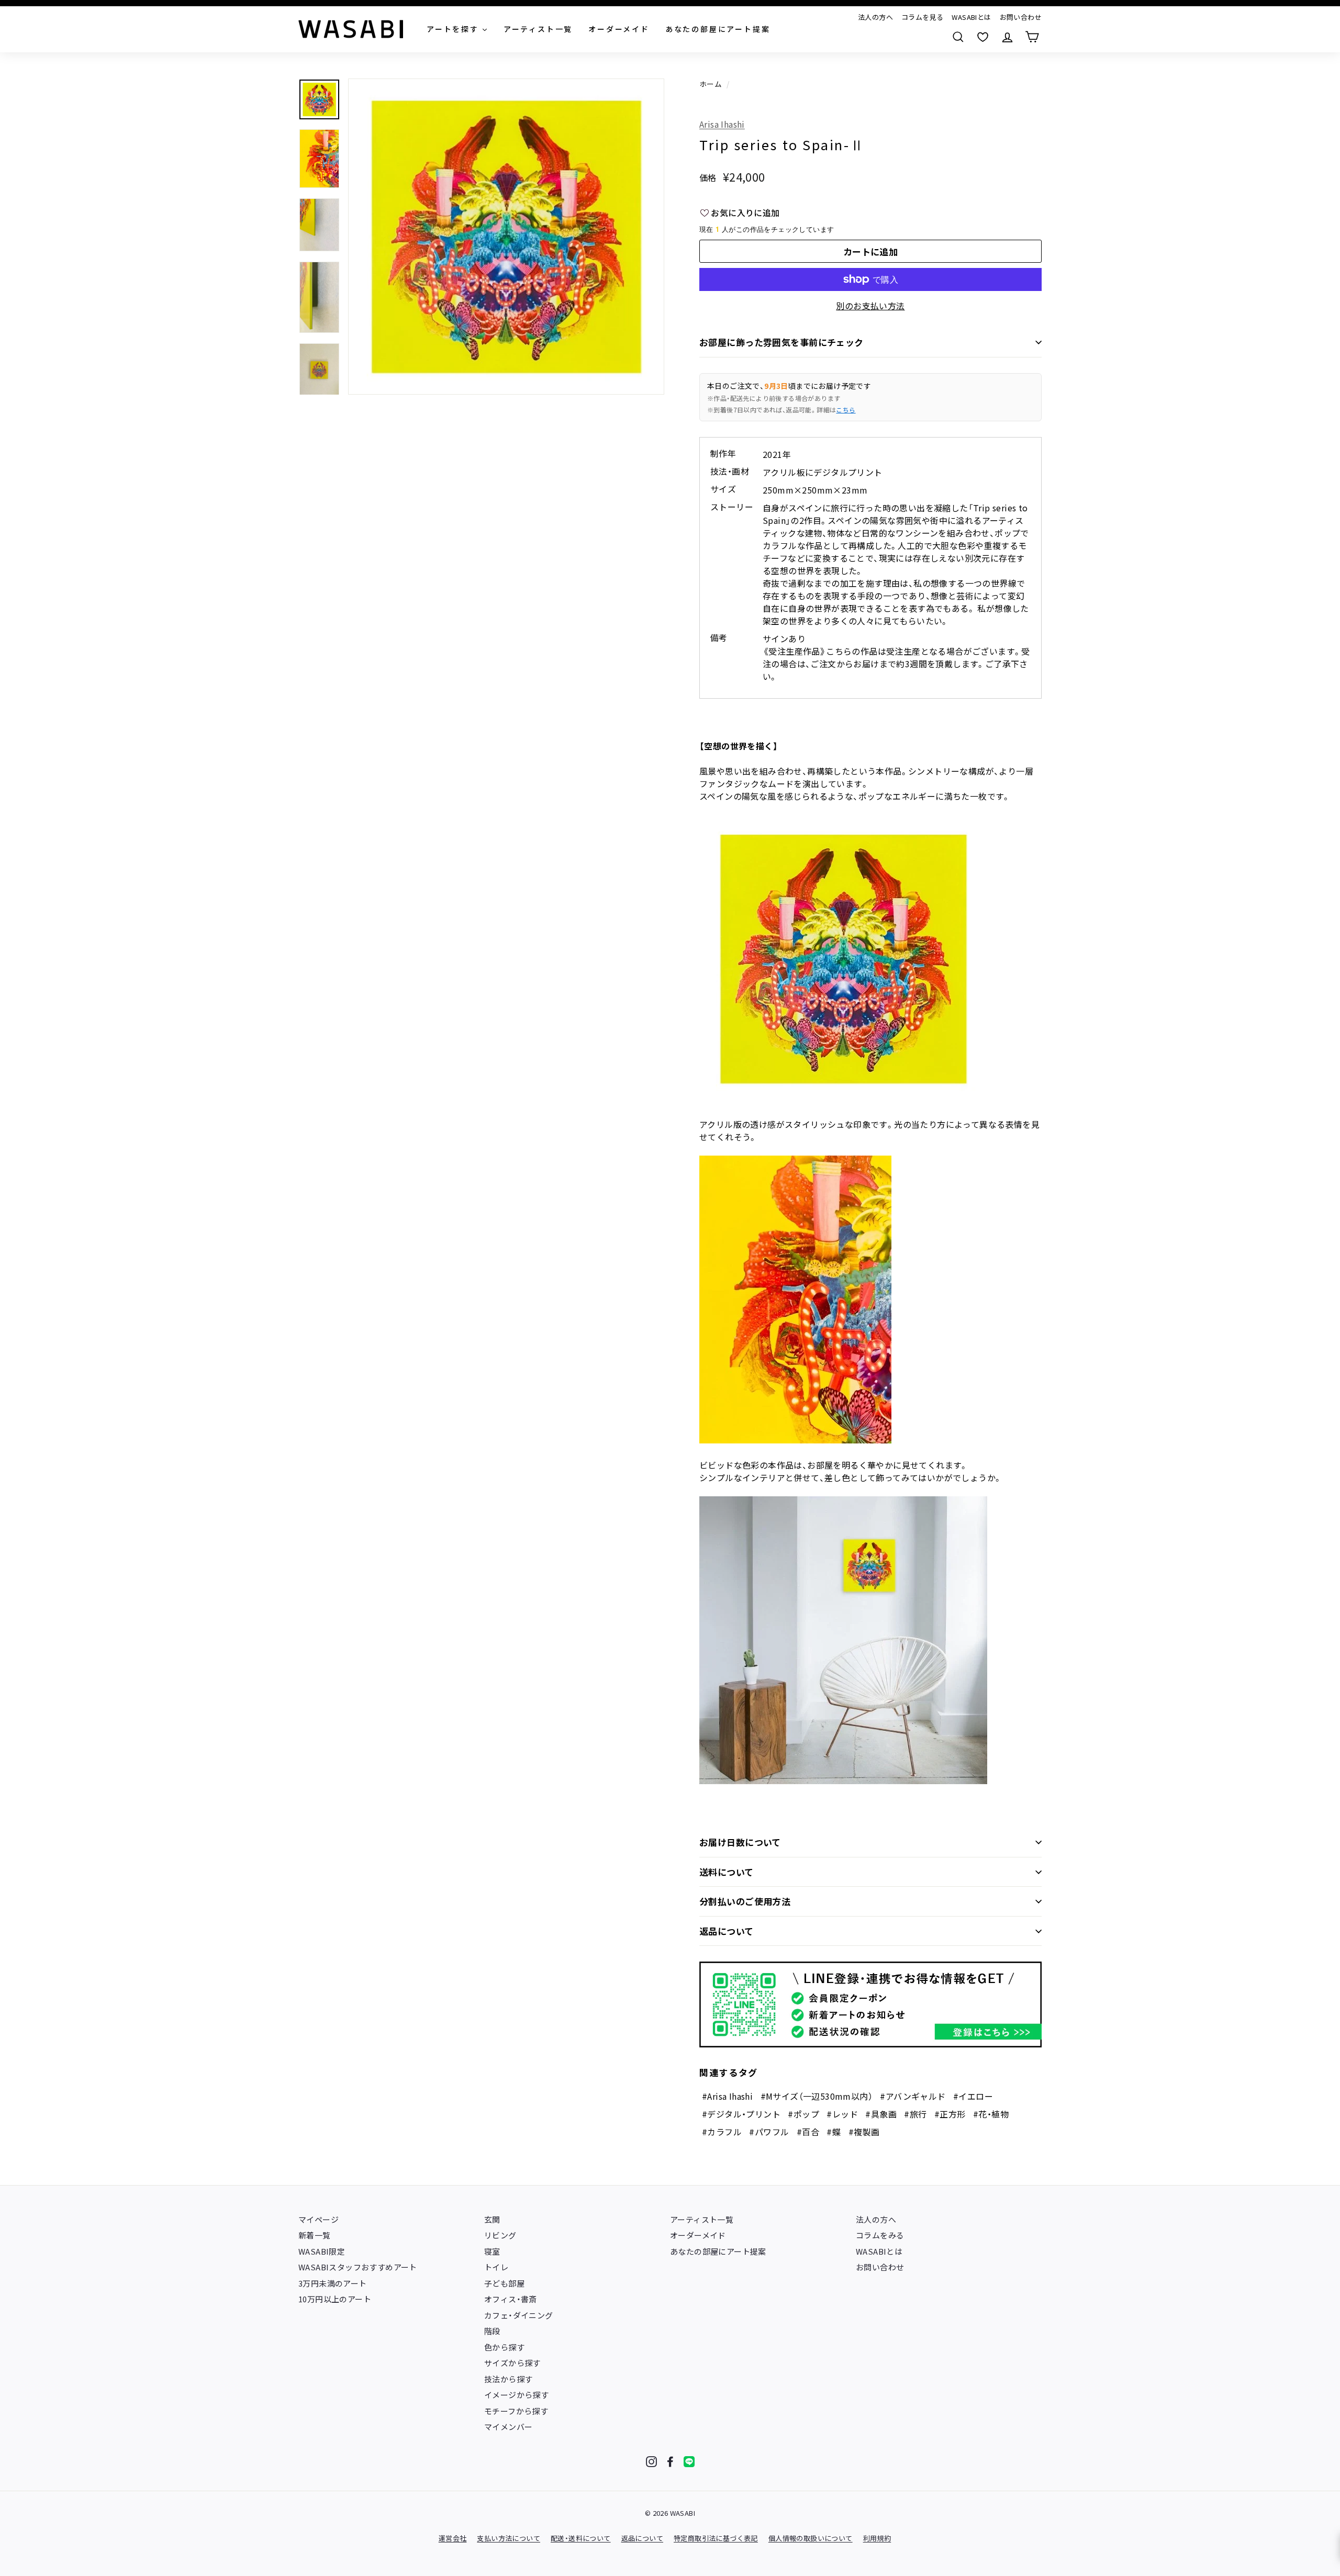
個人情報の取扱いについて (811, 2538)
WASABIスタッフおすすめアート (358, 2267)
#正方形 (950, 2114)
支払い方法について (509, 2538)
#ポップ (803, 2114)
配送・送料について (581, 2538)
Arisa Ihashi (722, 124)
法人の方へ (875, 17)
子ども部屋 (504, 2283)
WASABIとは (971, 17)
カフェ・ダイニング (519, 2315)
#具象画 (881, 2114)
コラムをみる (880, 2235)
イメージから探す (516, 2395)
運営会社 (453, 2538)
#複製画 (864, 2132)
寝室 (492, 2251)
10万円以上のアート (335, 2299)
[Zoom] (506, 237)
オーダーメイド (698, 2235)
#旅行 (915, 2114)
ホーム (711, 84)
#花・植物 (991, 2114)
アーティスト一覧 (702, 2219)
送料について (727, 1872)
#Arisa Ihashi (727, 2096)
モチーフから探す (516, 2411)
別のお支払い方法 (870, 306)
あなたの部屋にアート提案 (718, 2251)
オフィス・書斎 (511, 2299)
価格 (708, 177)
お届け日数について (740, 1842)
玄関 (492, 2219)
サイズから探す (512, 2363)
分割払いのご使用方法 (745, 1901)
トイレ (496, 2267)
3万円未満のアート (333, 2283)
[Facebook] (670, 2462)
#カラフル (722, 2132)
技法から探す (508, 2379)
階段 (492, 2331)
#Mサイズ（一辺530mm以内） (817, 2096)
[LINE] (689, 2462)
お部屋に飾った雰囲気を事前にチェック (781, 342)
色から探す (504, 2347)
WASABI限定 (322, 2251)
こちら (846, 410)
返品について (727, 1931)
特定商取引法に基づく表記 (716, 2538)
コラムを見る (922, 17)
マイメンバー (508, 2427)
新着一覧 (315, 2235)
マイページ (319, 2219)
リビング (500, 2235)
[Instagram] (651, 2462)
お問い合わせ (1021, 17)
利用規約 (877, 2538)
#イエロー (973, 2096)
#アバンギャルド (913, 2096)
